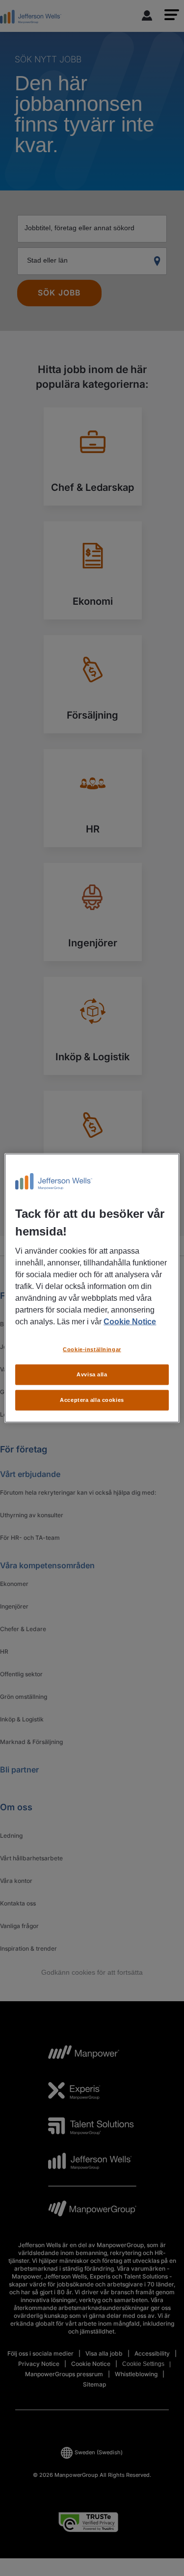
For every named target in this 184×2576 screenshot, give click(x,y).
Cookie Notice (130, 1322)
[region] (92, 1288)
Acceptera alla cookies (92, 1399)
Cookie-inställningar (92, 1349)
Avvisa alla (92, 1374)
